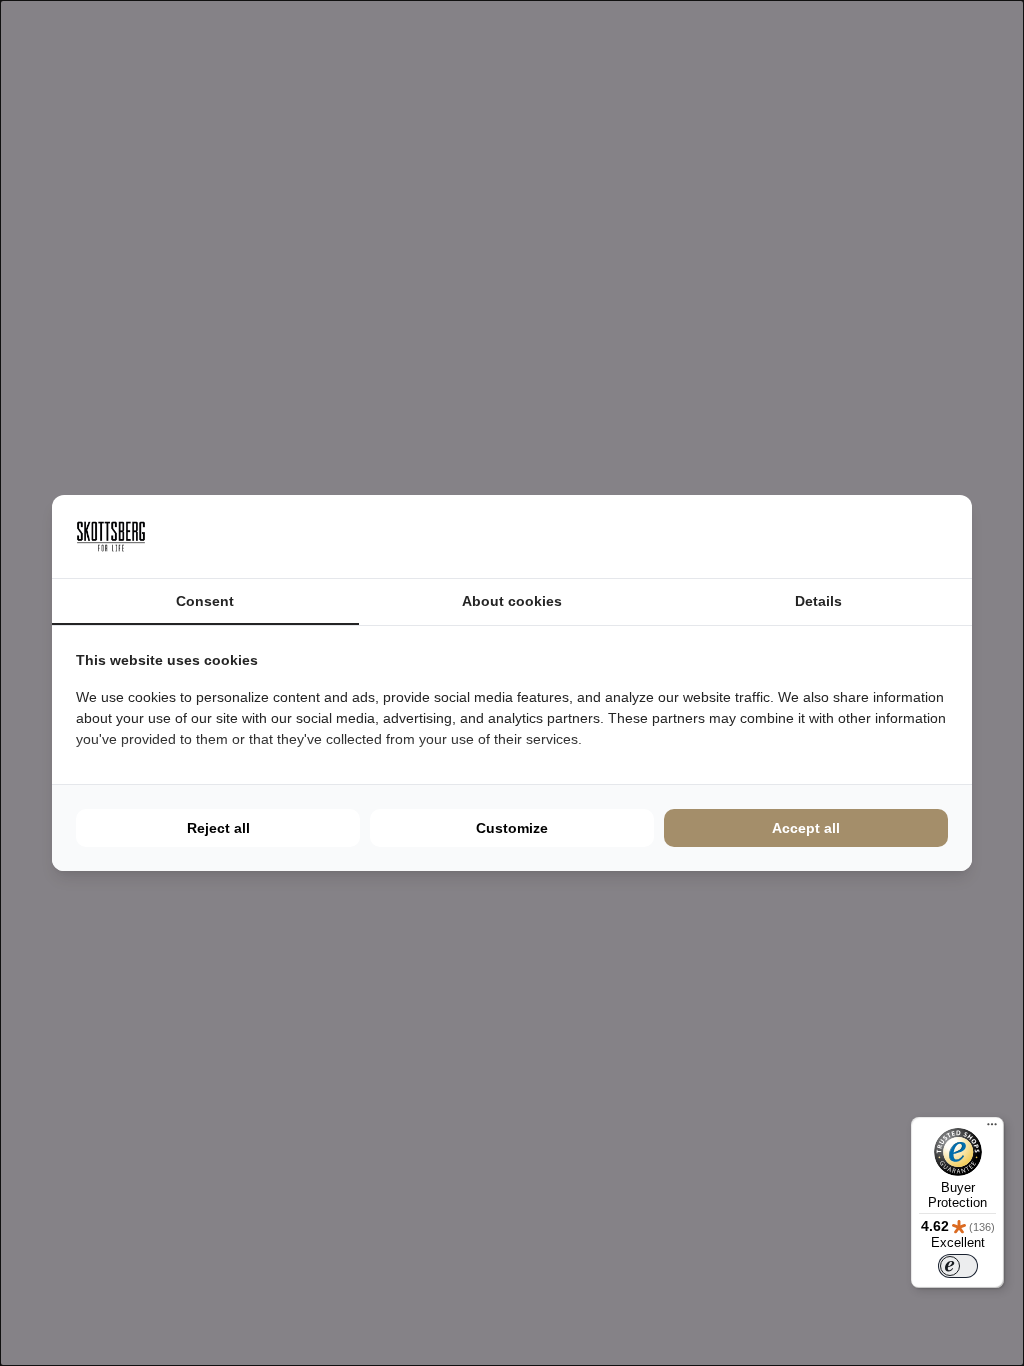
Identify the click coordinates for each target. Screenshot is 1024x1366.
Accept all (806, 828)
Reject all (218, 828)
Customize (512, 828)
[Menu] (992, 1129)
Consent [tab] (205, 601)
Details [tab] (818, 601)
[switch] (958, 1266)
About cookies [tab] (512, 601)
